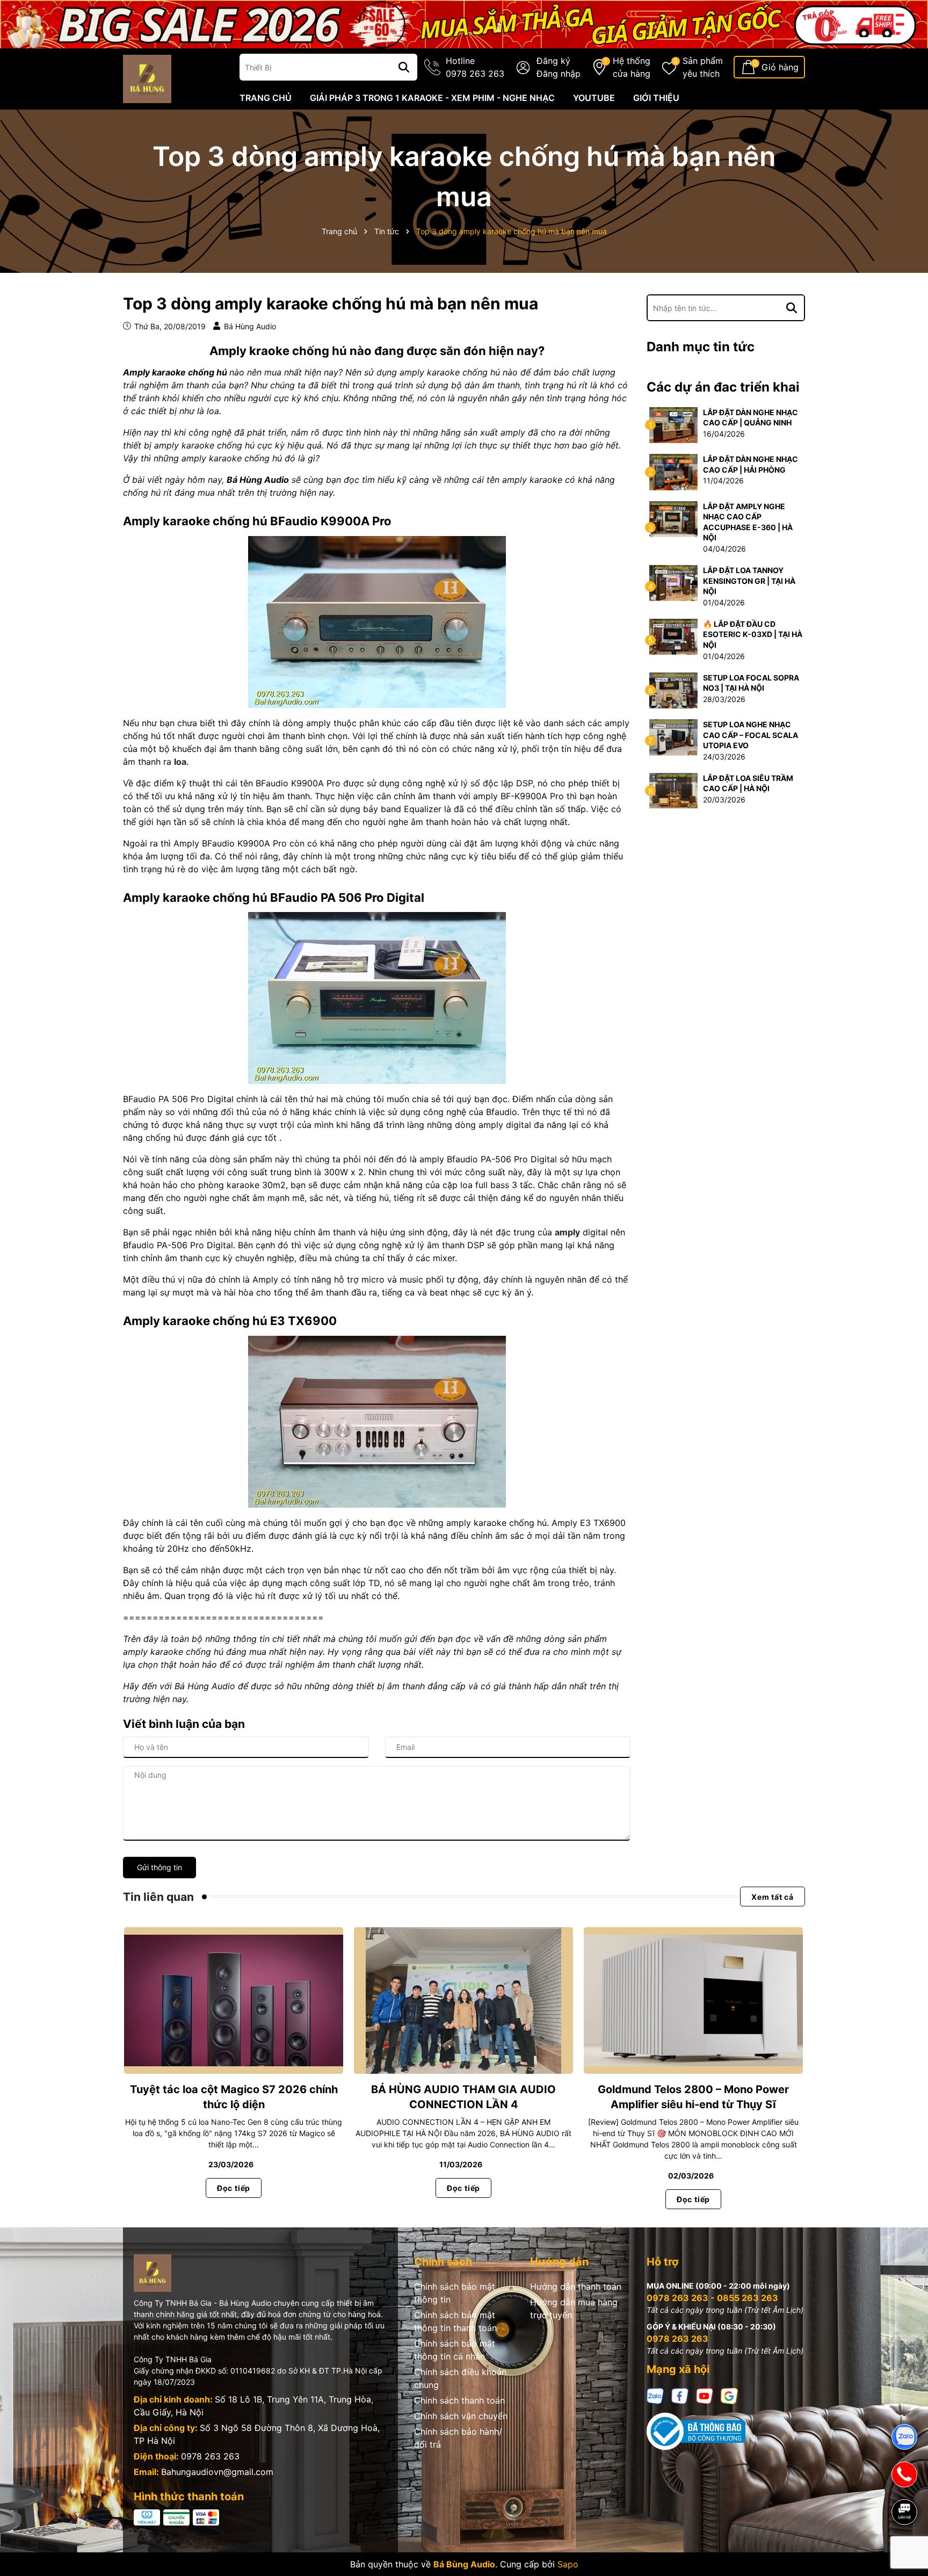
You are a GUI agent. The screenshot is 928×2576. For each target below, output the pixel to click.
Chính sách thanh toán (459, 2400)
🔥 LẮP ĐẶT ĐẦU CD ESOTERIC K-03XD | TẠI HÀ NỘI (753, 634)
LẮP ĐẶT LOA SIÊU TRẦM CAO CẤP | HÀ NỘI (748, 783)
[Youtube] (705, 2395)
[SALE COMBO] (464, 23)
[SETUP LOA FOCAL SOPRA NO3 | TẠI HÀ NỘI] (673, 689)
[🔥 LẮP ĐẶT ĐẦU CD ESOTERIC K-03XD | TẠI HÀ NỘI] (673, 636)
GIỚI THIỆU (656, 98)
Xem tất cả (773, 1897)
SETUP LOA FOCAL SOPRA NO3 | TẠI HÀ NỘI (751, 683)
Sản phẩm (703, 67)
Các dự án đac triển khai (723, 387)
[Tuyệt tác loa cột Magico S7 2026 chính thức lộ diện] (234, 2000)
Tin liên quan (158, 1897)
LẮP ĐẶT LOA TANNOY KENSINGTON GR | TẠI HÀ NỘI (749, 581)
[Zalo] (655, 2395)
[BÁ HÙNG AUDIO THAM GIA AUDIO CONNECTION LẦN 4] (463, 2000)
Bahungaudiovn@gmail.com (217, 2472)
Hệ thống (632, 67)
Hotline (475, 67)
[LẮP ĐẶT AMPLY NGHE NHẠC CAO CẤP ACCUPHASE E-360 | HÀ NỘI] (673, 518)
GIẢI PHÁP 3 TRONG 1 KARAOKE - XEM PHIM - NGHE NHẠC (432, 98)
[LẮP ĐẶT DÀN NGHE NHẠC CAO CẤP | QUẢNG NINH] (673, 424)
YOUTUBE (594, 98)
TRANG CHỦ (266, 98)
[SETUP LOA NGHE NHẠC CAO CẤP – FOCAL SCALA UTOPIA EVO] (673, 737)
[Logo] (147, 78)
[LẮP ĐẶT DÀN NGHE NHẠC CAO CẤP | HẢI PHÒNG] (673, 471)
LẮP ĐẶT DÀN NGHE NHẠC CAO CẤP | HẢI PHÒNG (751, 464)
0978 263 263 (210, 2456)
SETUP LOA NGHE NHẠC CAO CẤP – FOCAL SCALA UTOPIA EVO (751, 735)
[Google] (729, 2395)
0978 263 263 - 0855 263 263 (712, 2298)
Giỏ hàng (780, 67)
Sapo (568, 2564)
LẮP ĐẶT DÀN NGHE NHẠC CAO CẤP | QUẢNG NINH (751, 418)
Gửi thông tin (160, 1867)
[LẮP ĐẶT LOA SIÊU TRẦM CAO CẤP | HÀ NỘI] (673, 790)
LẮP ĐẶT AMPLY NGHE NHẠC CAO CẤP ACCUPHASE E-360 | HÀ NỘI (748, 522)
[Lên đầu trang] (905, 2549)
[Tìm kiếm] (404, 67)
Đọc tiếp (234, 2188)
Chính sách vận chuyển (461, 2416)
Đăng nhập (559, 74)
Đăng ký (553, 61)
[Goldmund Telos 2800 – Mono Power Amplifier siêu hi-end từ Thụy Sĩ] (693, 2000)
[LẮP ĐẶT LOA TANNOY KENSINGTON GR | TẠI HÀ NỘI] (673, 583)
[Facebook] (680, 2395)
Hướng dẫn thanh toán (576, 2286)
